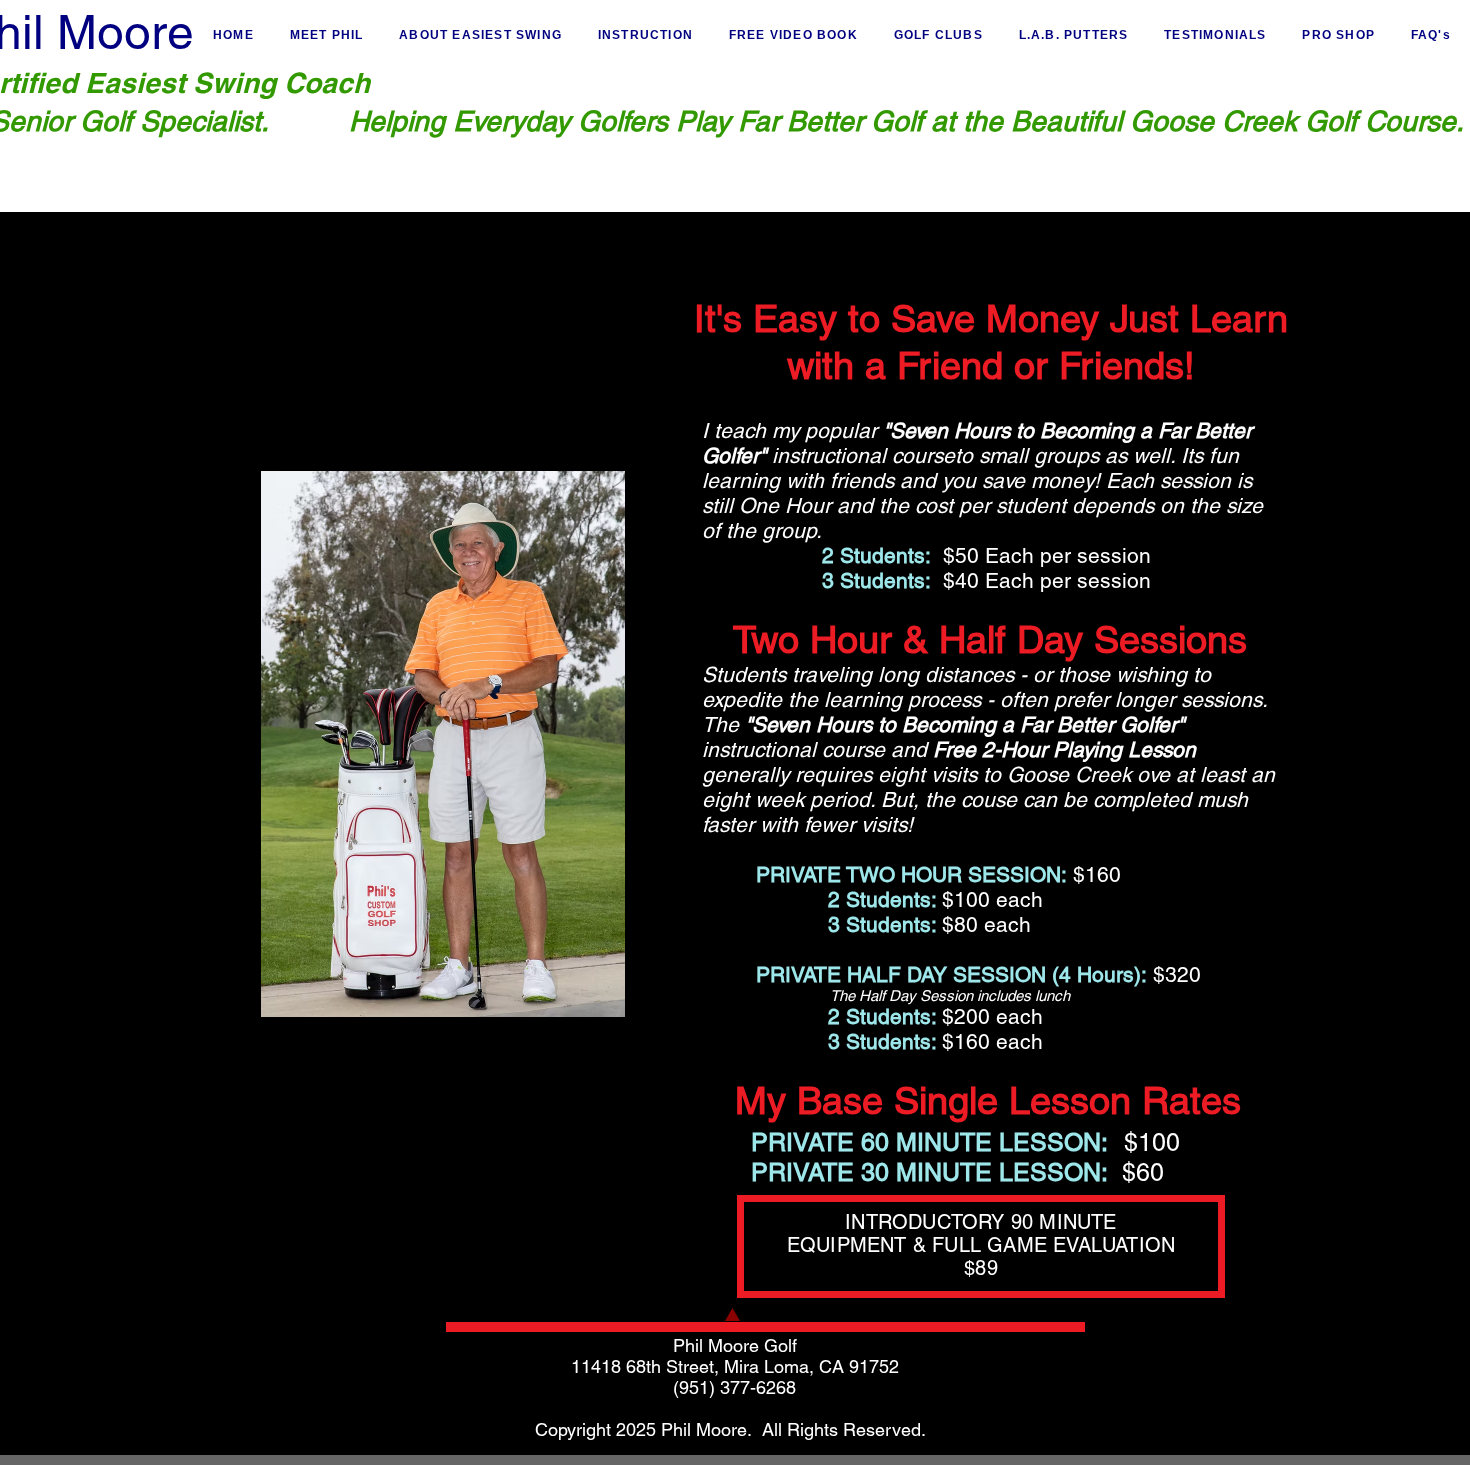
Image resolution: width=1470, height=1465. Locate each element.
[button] (645, 35)
